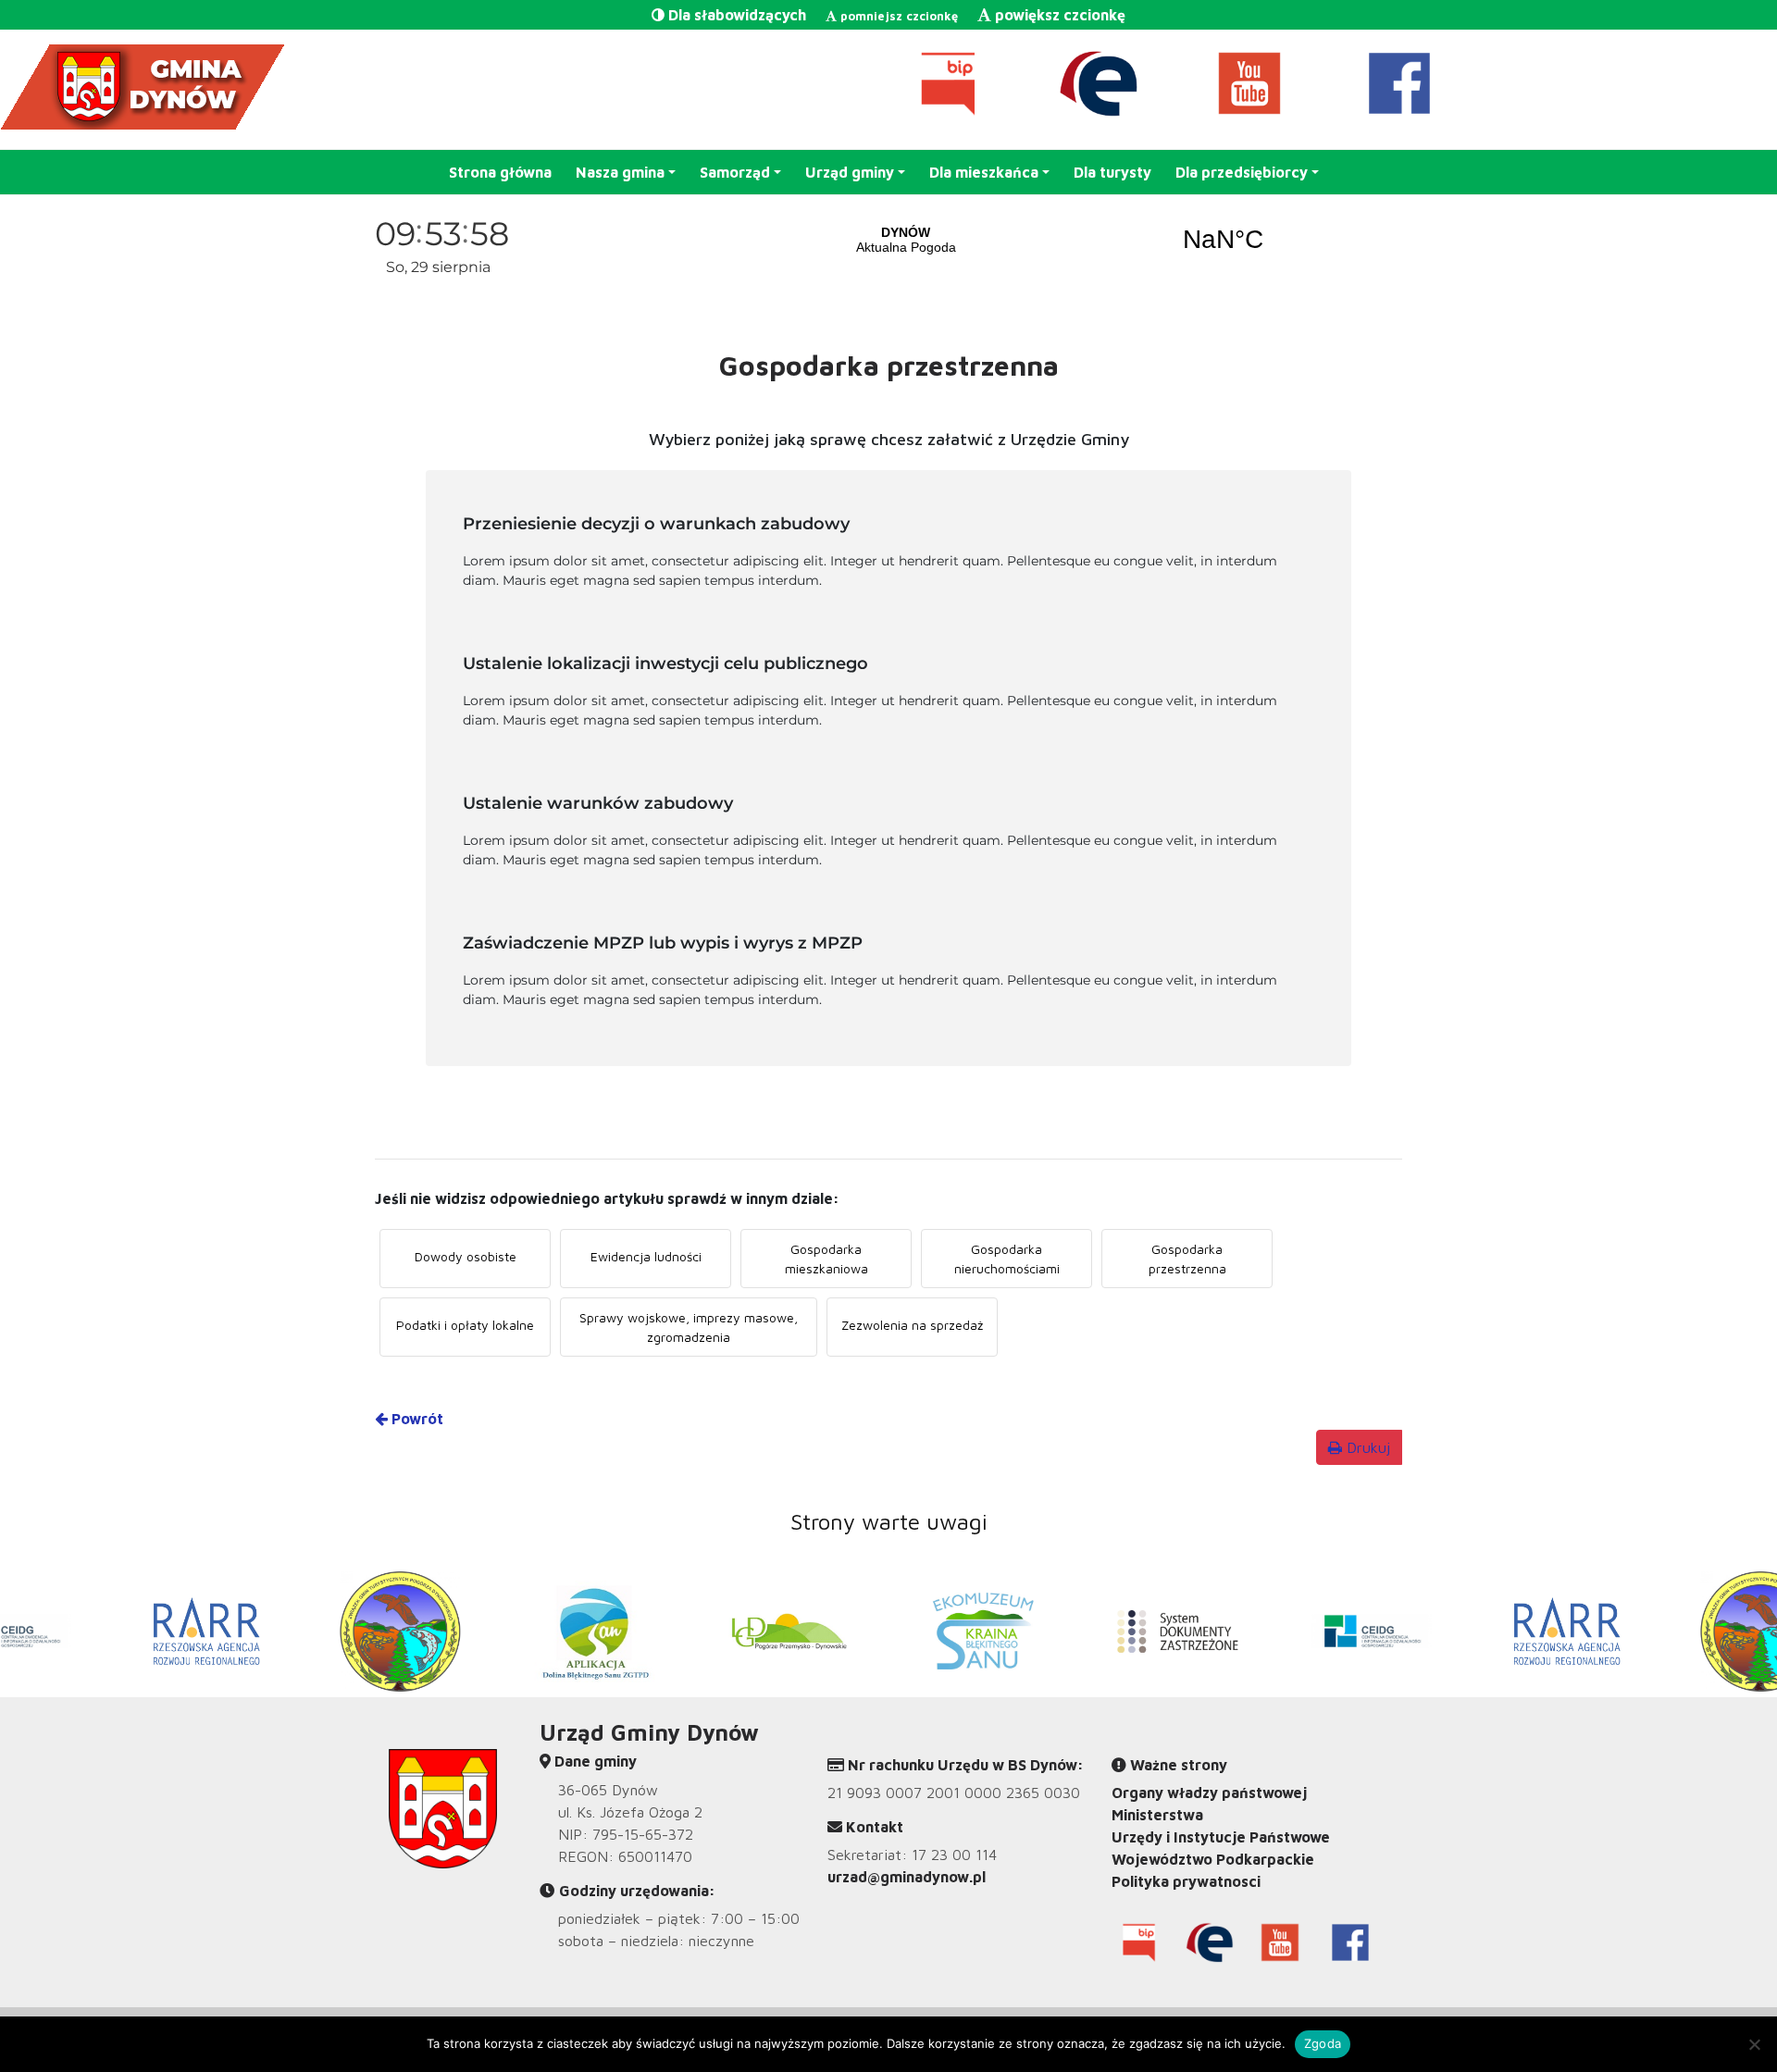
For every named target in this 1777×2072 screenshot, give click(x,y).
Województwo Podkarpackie (1213, 1859)
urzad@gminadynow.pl (907, 1877)
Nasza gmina (620, 172)
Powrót (416, 1419)
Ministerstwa (1157, 1815)
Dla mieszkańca (984, 172)
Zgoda (1323, 2043)
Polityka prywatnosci (1186, 1881)
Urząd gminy (850, 172)
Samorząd (735, 172)
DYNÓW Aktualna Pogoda (1064, 240)
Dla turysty (1112, 172)
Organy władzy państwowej (1209, 1793)
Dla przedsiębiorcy (1242, 172)
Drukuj (1366, 1447)
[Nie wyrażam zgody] (1754, 2044)
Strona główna (500, 172)
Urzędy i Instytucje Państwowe (1221, 1837)
